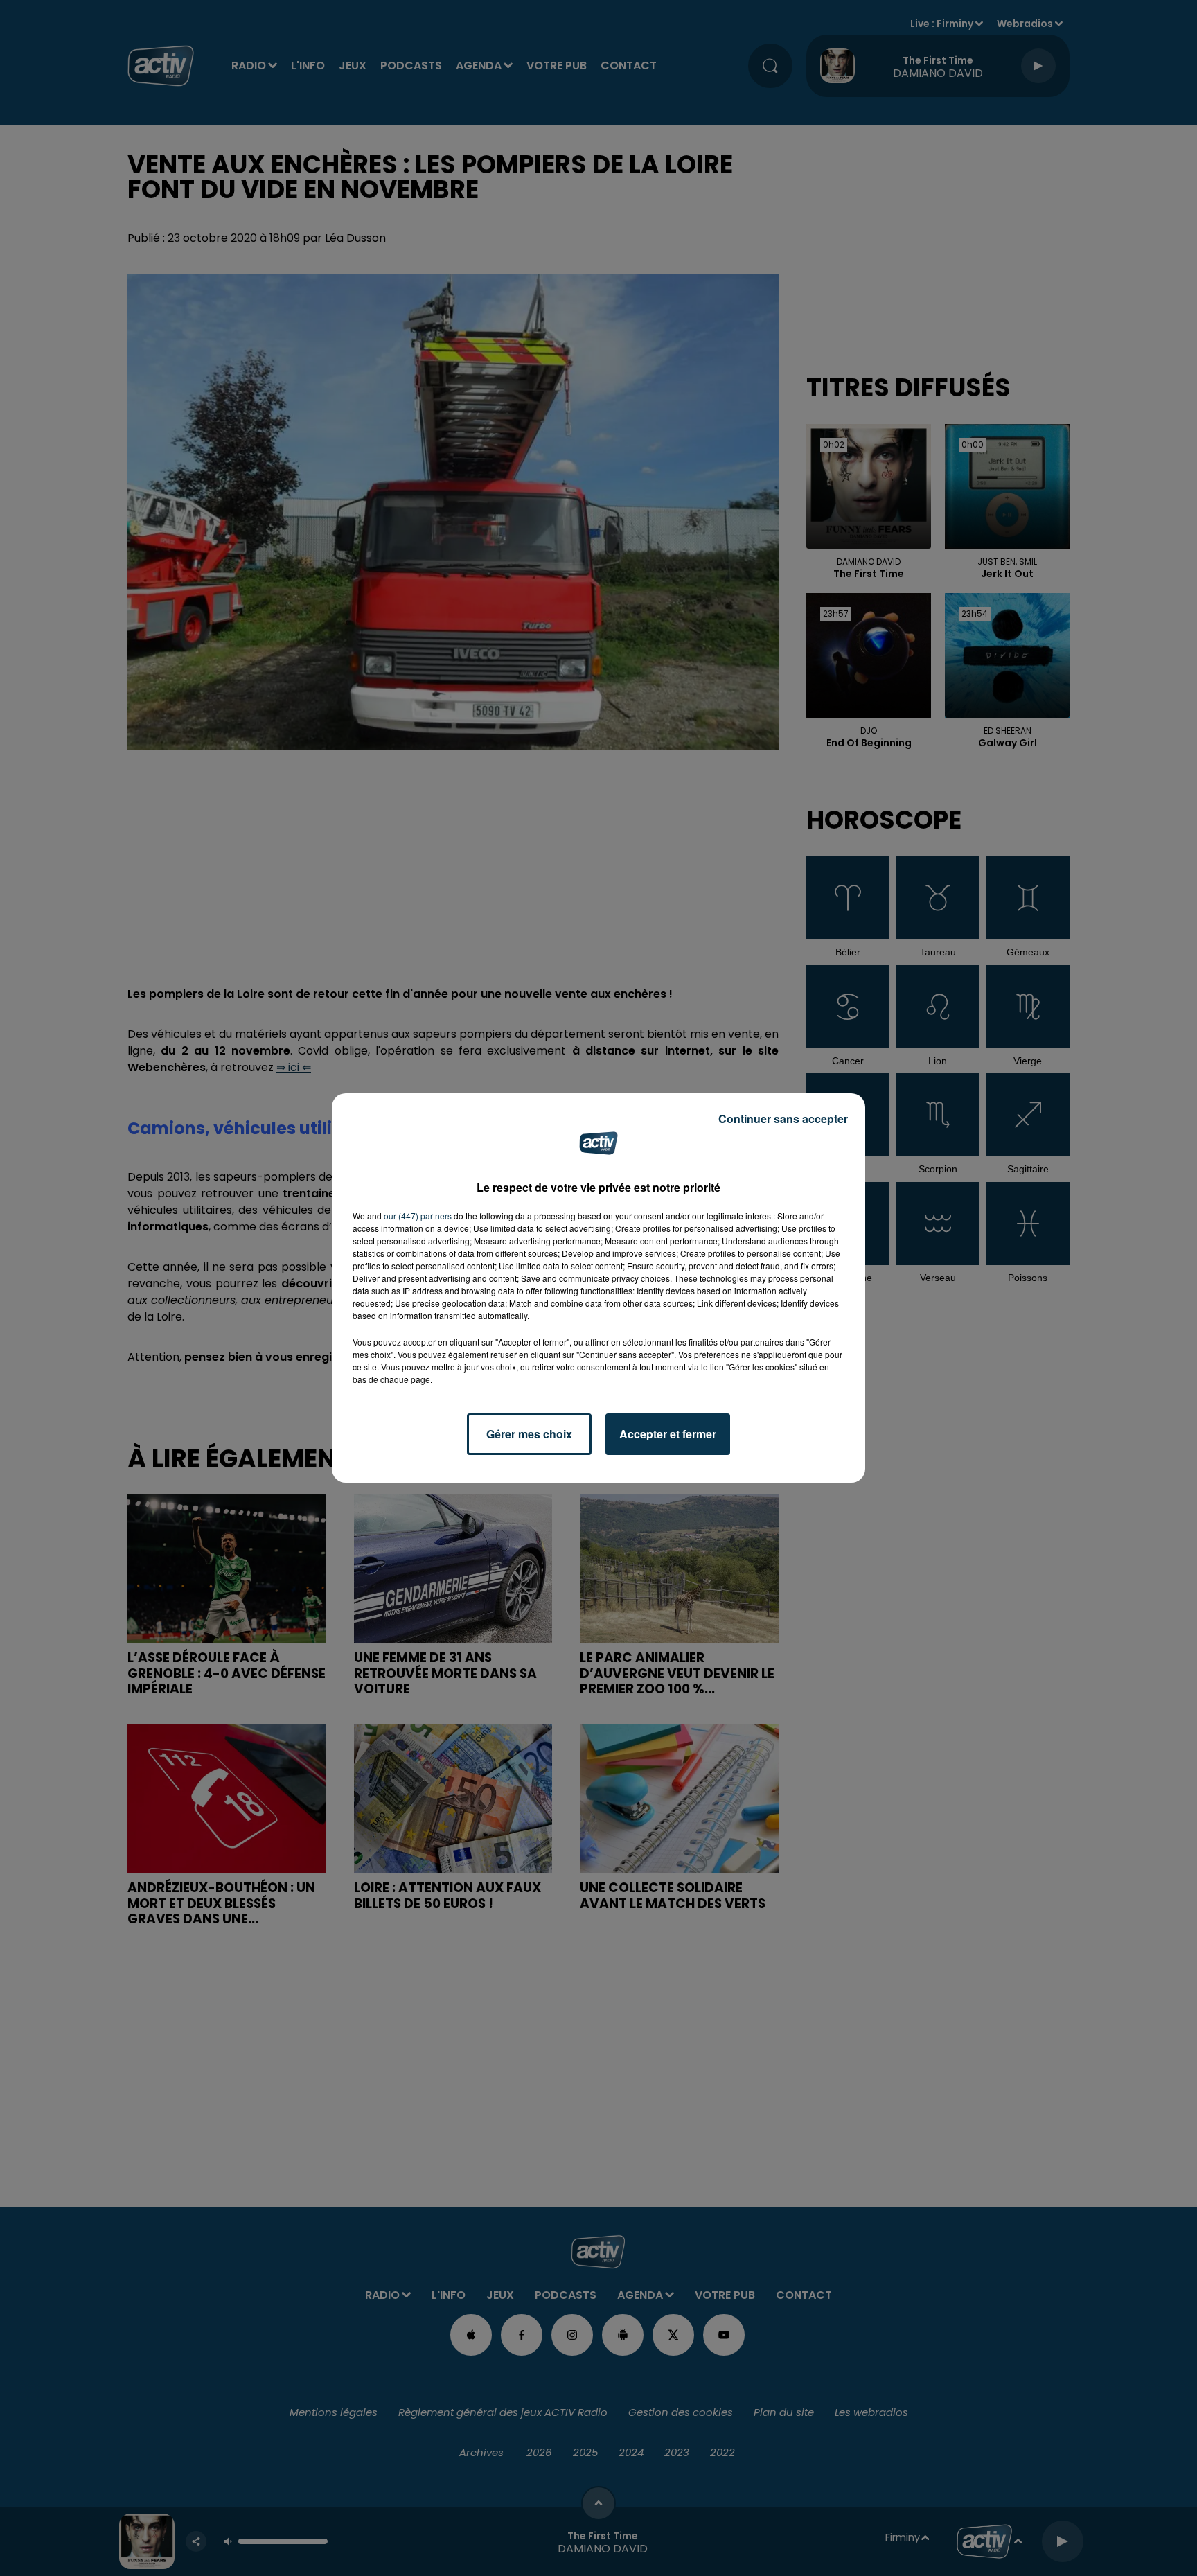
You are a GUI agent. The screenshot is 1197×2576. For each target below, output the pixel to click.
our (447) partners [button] (418, 1216)
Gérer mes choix (529, 1434)
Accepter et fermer (668, 1434)
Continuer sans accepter (783, 1119)
